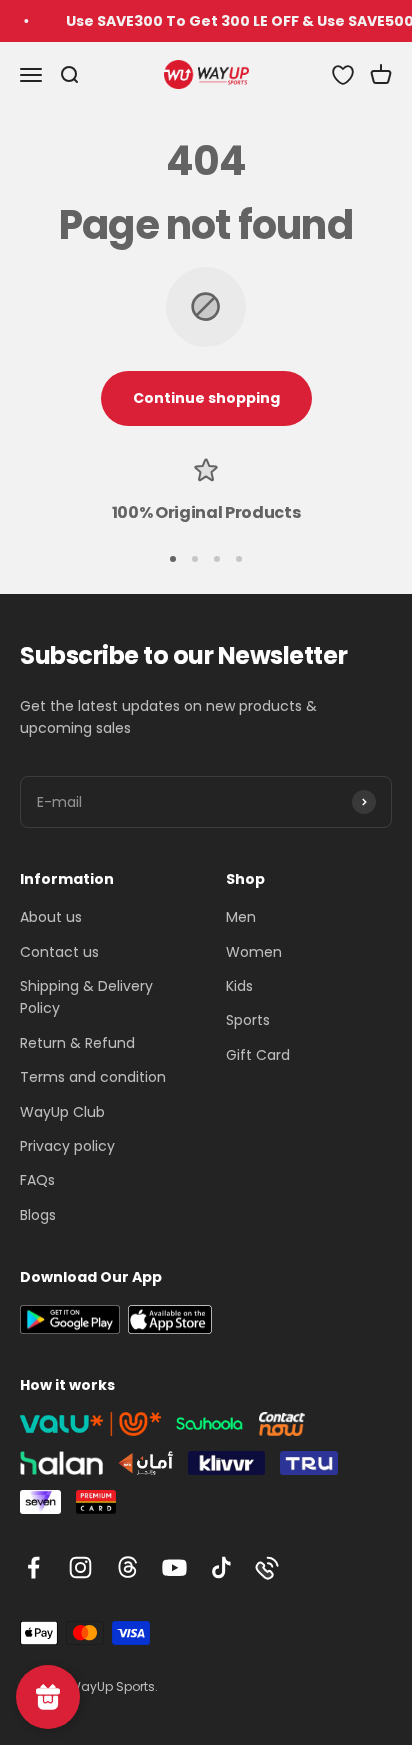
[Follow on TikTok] (221, 1567)
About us (51, 917)
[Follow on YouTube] (174, 1567)
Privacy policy (67, 1146)
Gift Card (258, 1055)
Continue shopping (206, 398)
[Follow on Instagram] (80, 1567)
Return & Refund (77, 1043)
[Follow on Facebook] (33, 1567)
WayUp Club (62, 1112)
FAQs (37, 1180)
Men (241, 917)
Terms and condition (93, 1077)
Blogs (38, 1215)
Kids (239, 986)
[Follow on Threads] (127, 1567)
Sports (248, 1020)
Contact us (59, 952)
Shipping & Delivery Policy (86, 997)
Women (254, 952)
